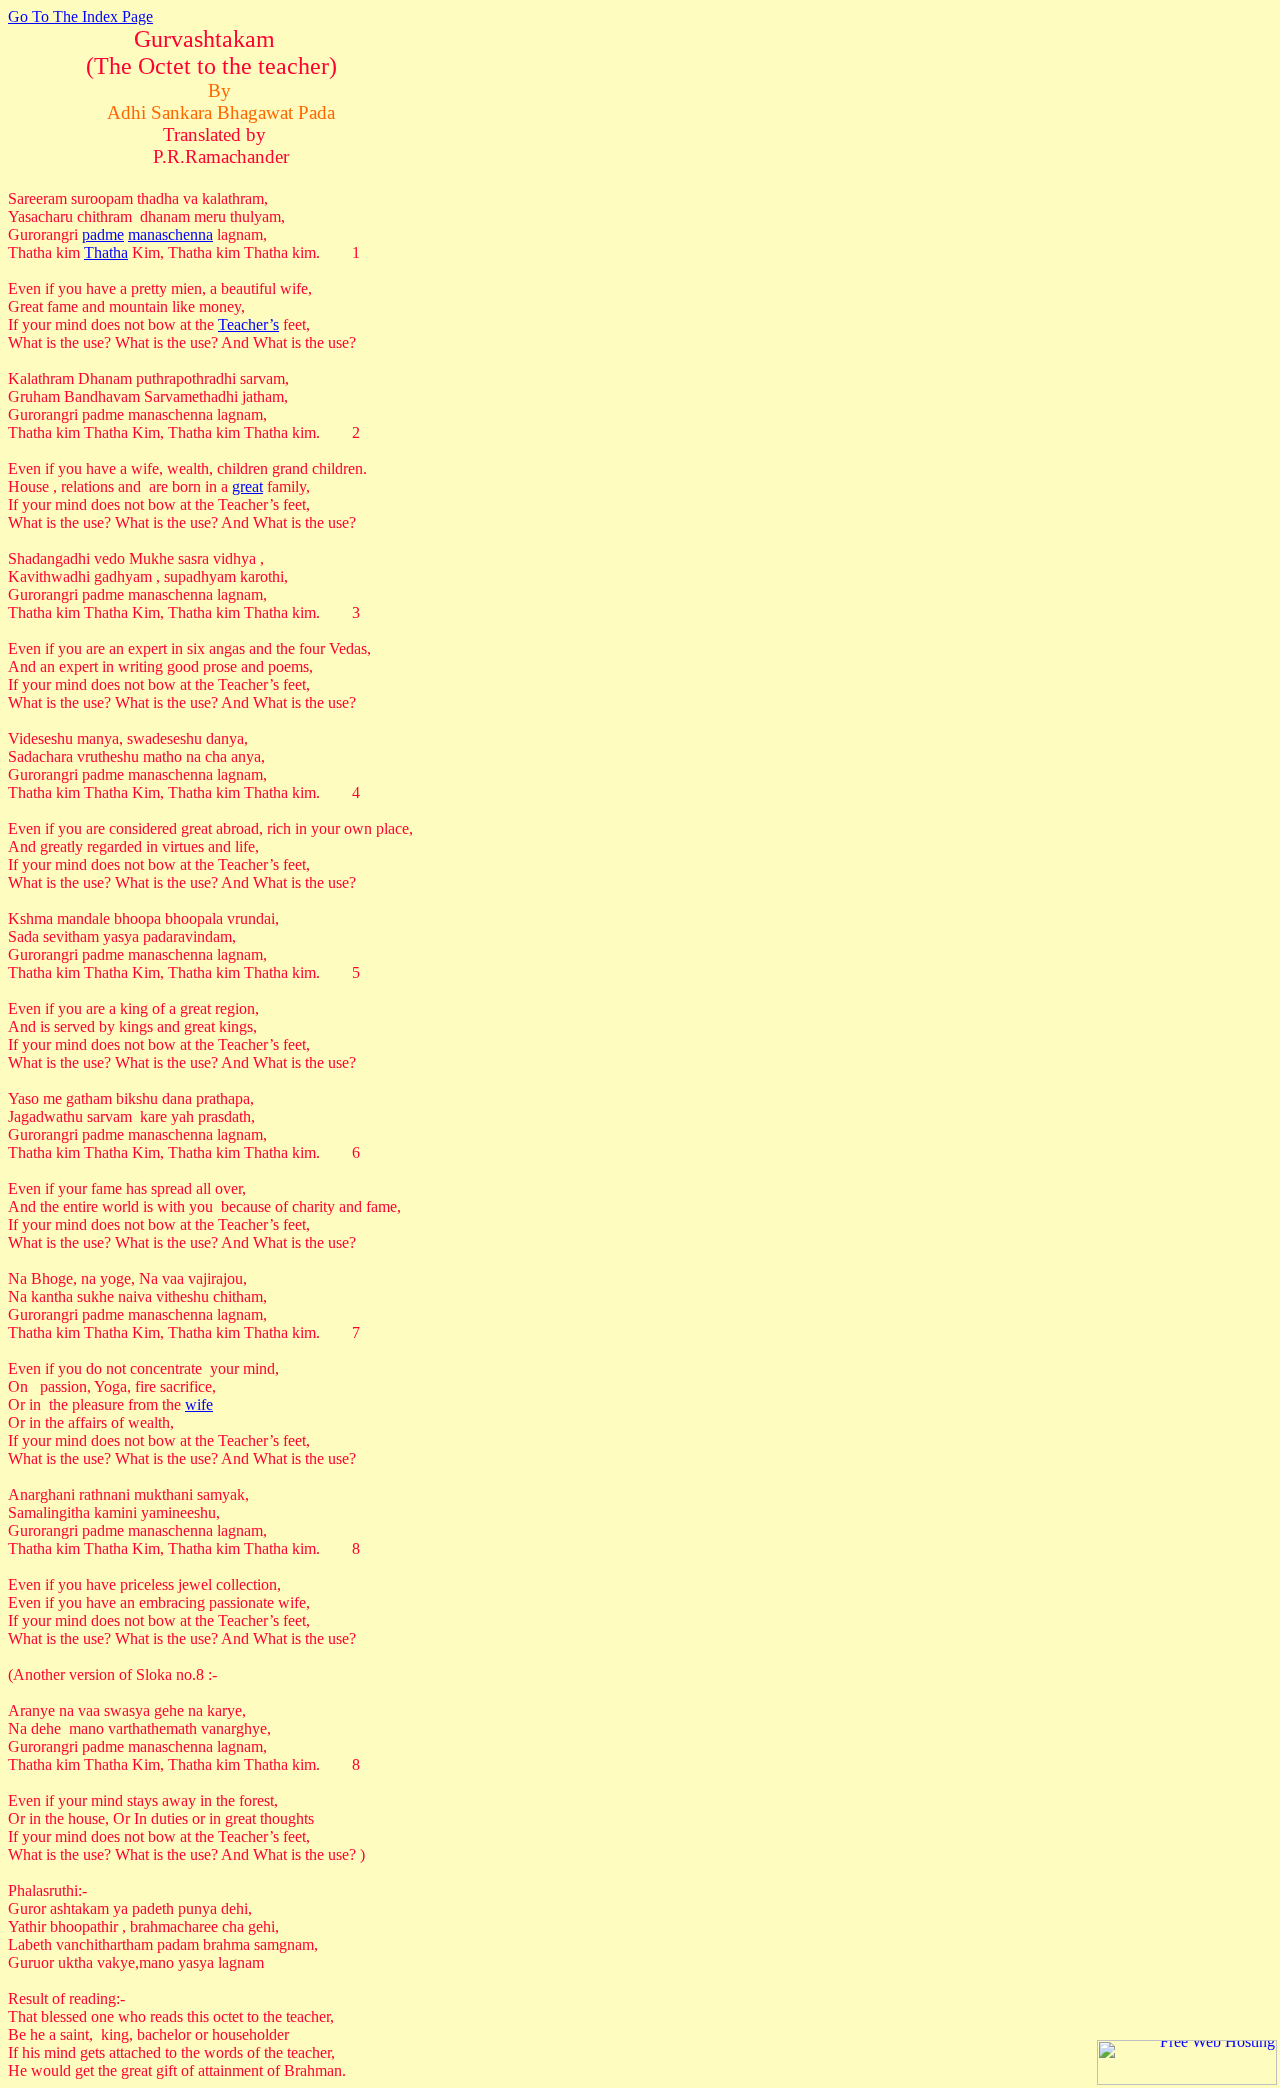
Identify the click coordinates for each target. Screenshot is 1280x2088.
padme (103, 234)
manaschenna (170, 234)
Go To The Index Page (80, 16)
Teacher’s (248, 324)
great (247, 486)
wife (199, 1404)
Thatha (106, 252)
